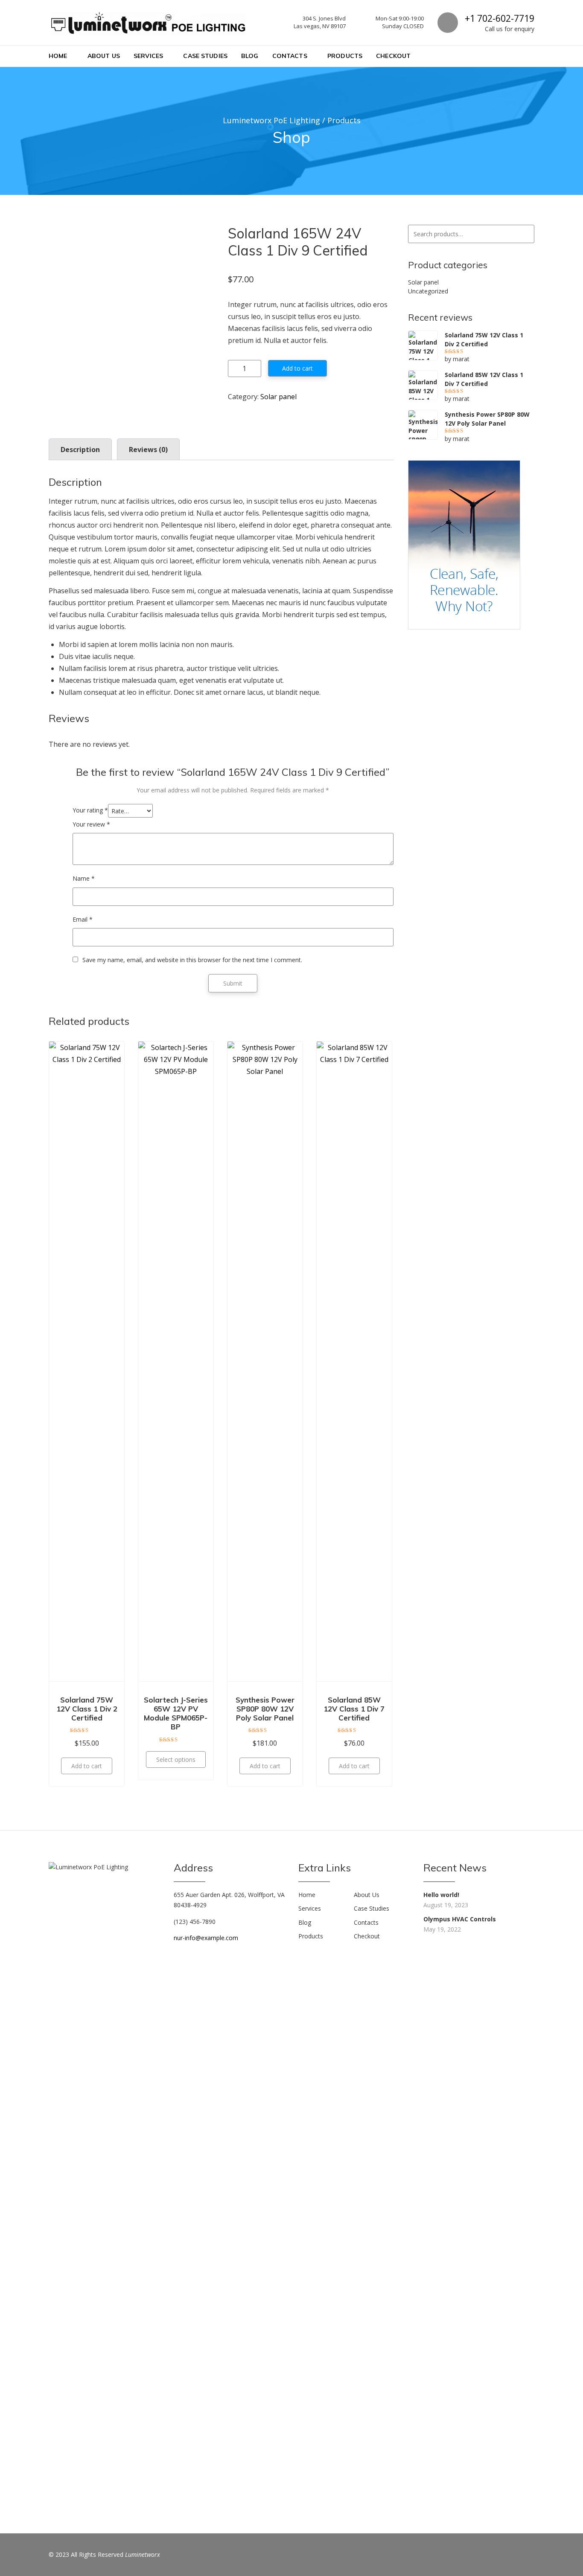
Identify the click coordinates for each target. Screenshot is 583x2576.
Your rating (90, 810)
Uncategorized (428, 291)
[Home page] (464, 544)
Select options (176, 1759)
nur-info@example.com (206, 1938)
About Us (104, 56)
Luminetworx (143, 2554)
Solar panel (278, 397)
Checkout (393, 56)
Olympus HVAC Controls (460, 1919)
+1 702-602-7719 (500, 18)
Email (83, 919)
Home (58, 56)
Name (84, 878)
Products (345, 56)
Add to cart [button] (87, 1766)
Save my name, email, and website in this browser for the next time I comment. (192, 960)
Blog (250, 56)
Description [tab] (80, 450)
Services (148, 56)
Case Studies (205, 56)
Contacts (290, 56)
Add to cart (297, 368)
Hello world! (441, 1895)
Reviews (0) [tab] (148, 450)
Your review (91, 824)
